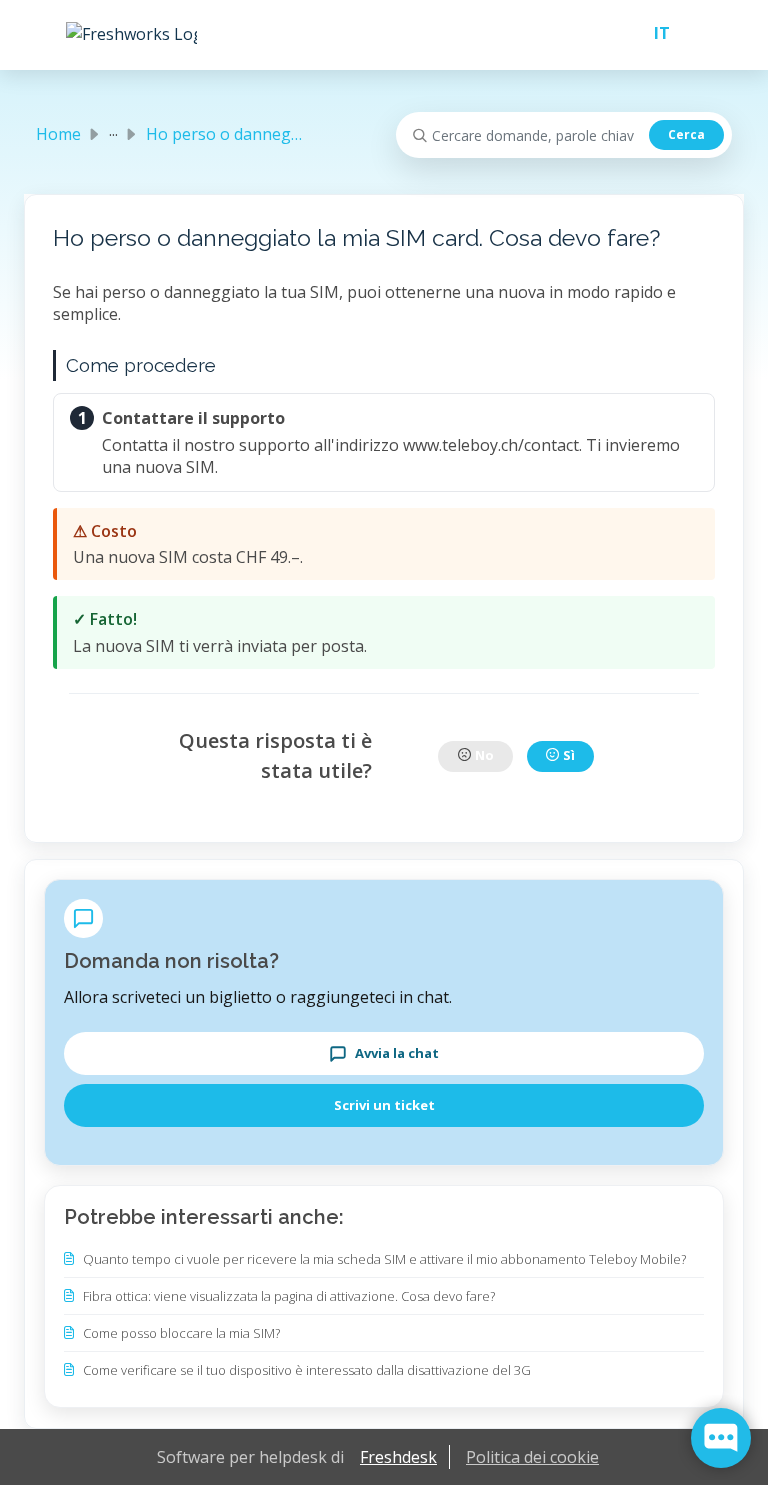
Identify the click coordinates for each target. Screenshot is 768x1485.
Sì (569, 755)
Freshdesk (398, 1457)
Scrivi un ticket (384, 1105)
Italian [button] (654, 33)
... (113, 130)
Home (58, 134)
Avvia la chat (397, 1053)
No (484, 755)
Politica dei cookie (532, 1457)
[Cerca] (686, 135)
